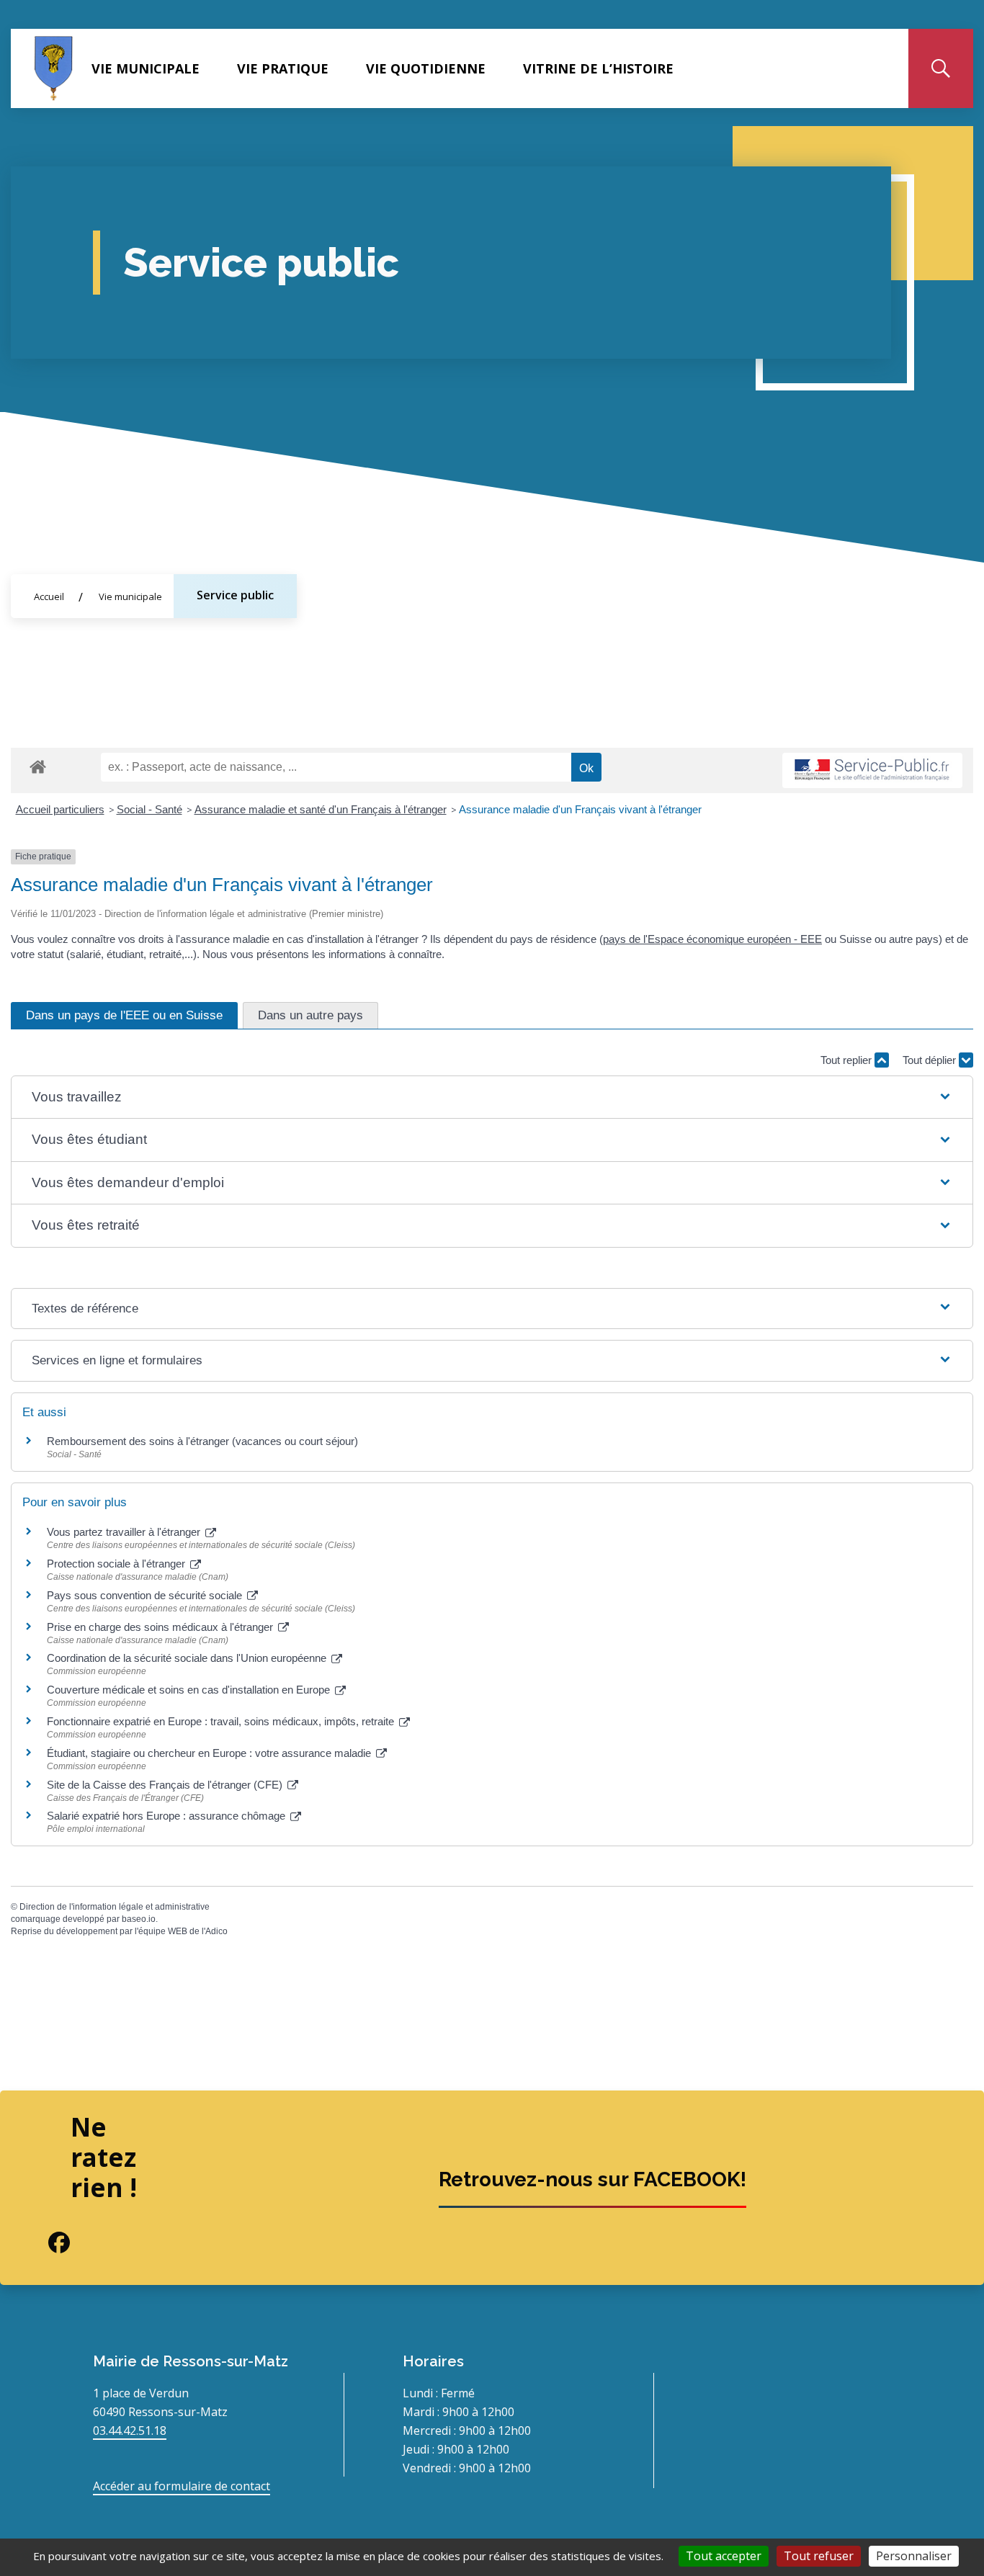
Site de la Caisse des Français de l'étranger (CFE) (166, 1785)
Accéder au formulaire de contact (182, 2486)
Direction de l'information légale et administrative (115, 1907)
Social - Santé (149, 809)
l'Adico (215, 1931)
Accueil (49, 596)
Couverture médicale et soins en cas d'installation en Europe (190, 1690)
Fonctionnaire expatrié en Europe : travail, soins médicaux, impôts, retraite (222, 1721)
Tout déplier (931, 1060)
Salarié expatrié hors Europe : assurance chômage (167, 1816)
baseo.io (139, 1919)
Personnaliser (914, 2556)
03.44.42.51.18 (130, 2430)
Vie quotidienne (426, 68)
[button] (492, 1097)
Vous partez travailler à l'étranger (125, 1532)
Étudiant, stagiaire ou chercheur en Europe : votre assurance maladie (210, 1753)
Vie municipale (146, 68)
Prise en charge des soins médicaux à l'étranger (161, 1627)
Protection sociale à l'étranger (117, 1564)
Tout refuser (819, 2556)
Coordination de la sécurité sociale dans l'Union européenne (188, 1658)
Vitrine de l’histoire (598, 68)
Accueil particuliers (60, 809)
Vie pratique (283, 68)
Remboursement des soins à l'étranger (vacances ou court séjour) (202, 1441)
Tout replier (847, 1060)
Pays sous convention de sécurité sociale (146, 1595)
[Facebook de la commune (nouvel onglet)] (48, 2242)
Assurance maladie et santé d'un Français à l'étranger (321, 809)
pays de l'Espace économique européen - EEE (712, 939)
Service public (235, 595)
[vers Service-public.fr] (872, 770)
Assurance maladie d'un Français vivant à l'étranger (580, 809)
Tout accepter (724, 2556)
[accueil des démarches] (38, 764)
